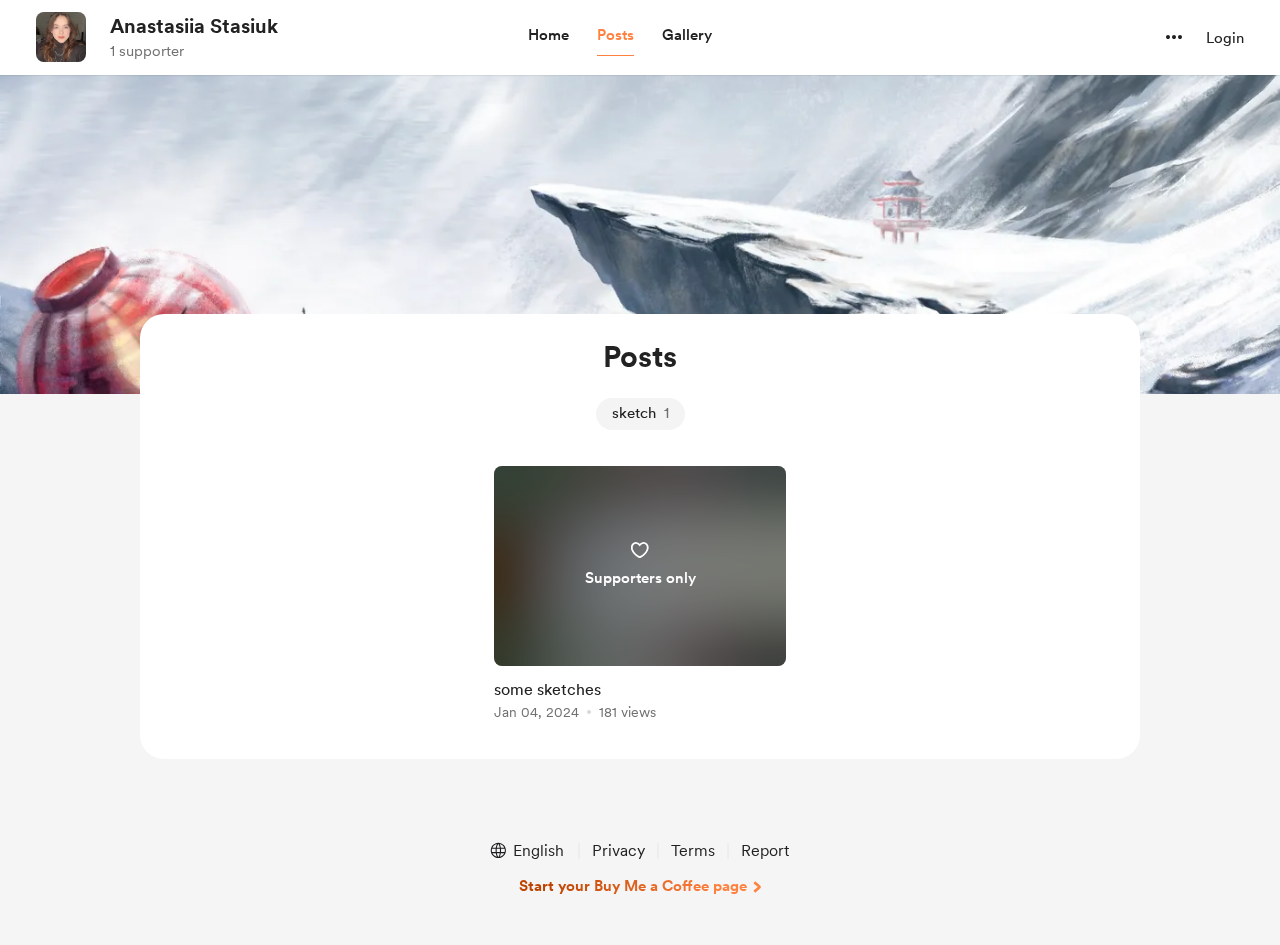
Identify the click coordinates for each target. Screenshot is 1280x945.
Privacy (618, 850)
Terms (693, 850)
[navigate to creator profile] (61, 37)
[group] (640, 596)
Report (765, 850)
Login (1225, 38)
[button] (548, 36)
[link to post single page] (640, 596)
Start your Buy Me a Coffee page (633, 886)
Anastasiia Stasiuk (194, 26)
